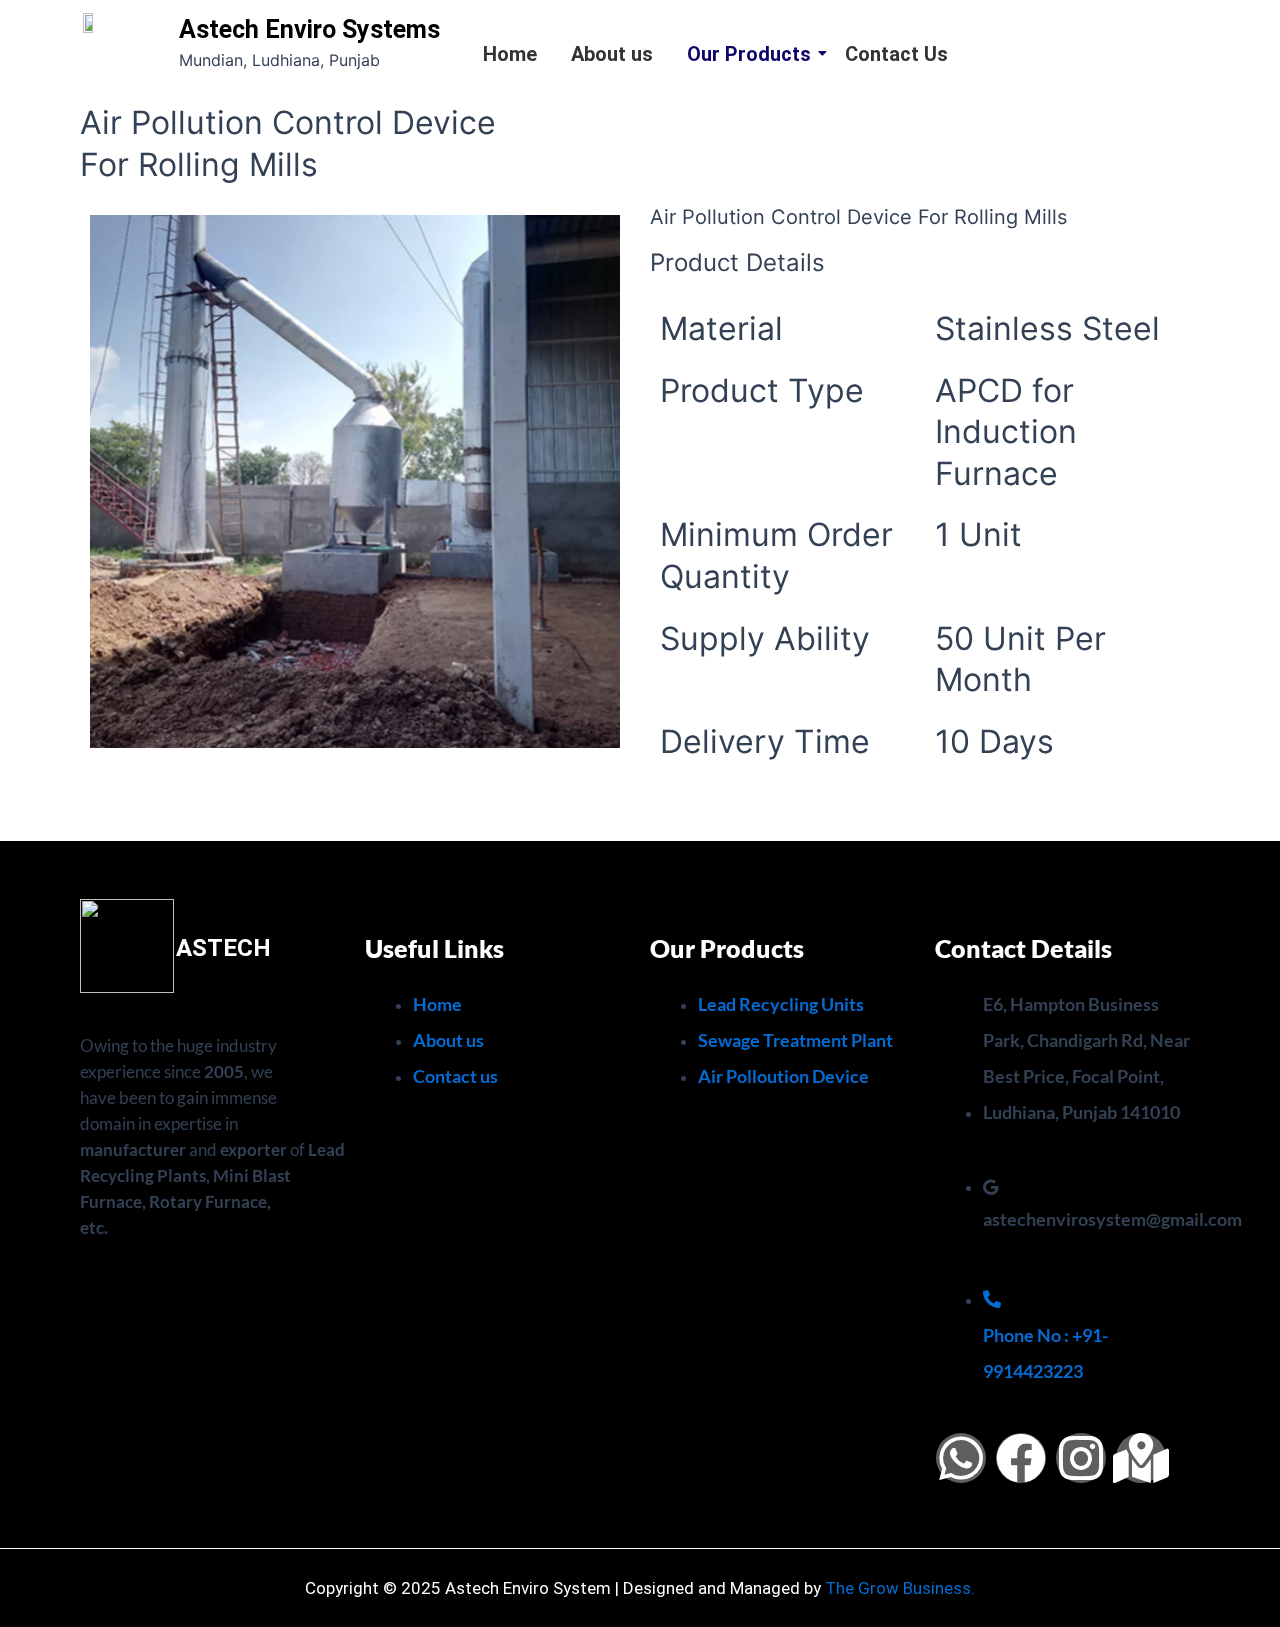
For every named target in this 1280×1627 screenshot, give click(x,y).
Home (510, 54)
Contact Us (896, 54)
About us (612, 54)
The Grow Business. (900, 1588)
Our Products (749, 54)
